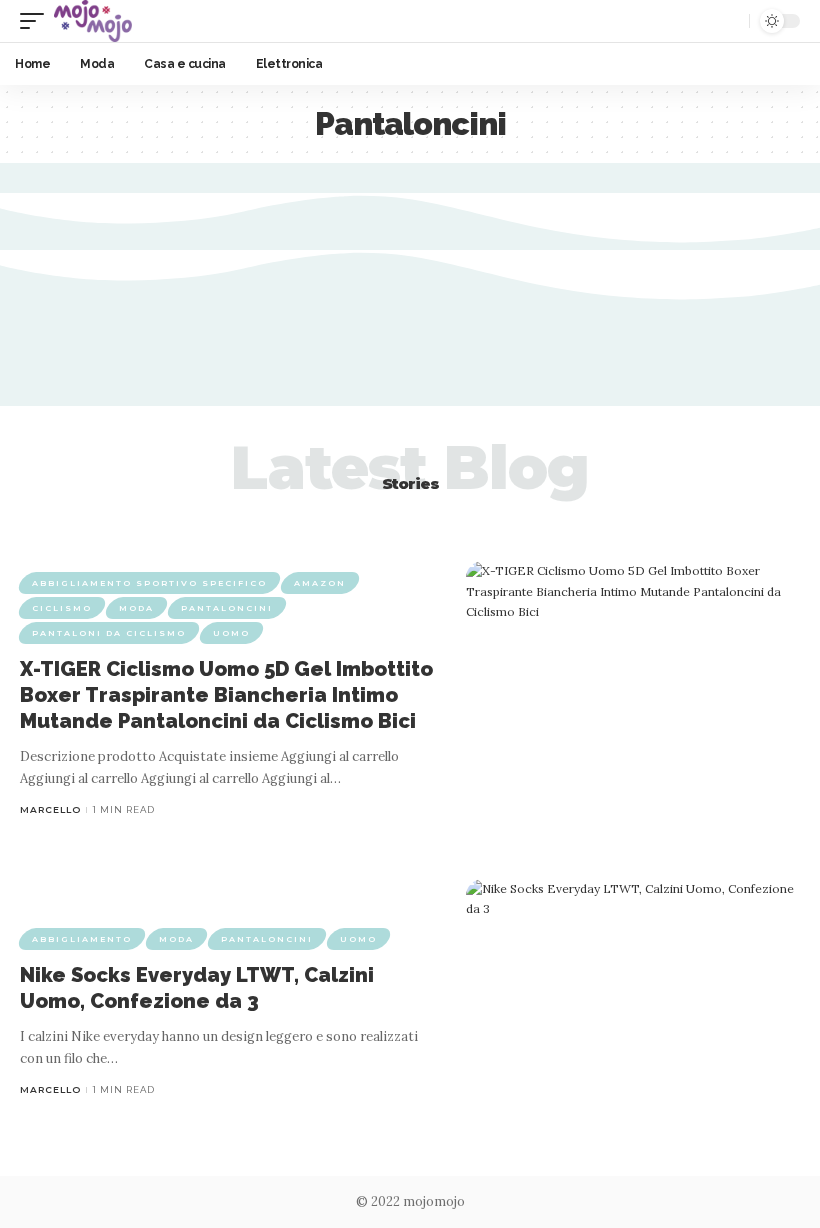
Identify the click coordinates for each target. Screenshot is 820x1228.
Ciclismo (62, 608)
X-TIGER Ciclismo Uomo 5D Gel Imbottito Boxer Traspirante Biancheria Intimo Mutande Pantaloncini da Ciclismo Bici (226, 695)
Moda (136, 608)
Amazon (320, 583)
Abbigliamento (82, 939)
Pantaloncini (227, 608)
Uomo (231, 633)
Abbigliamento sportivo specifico (149, 583)
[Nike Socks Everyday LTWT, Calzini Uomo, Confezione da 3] (633, 1013)
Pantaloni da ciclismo (109, 633)
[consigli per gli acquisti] (93, 21)
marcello (50, 809)
